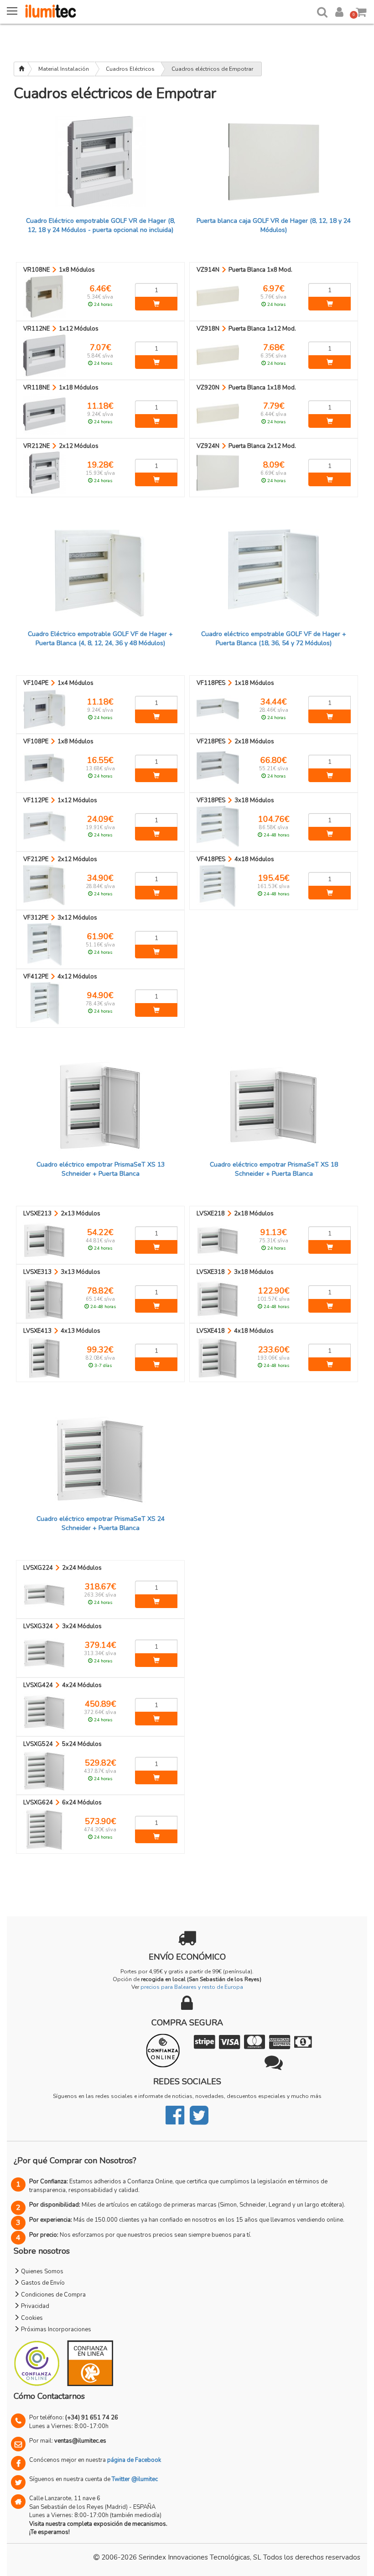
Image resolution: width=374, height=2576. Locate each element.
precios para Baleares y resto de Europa (192, 1987)
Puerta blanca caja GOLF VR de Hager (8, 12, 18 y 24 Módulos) (274, 225)
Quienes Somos (42, 2271)
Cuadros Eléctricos (130, 69)
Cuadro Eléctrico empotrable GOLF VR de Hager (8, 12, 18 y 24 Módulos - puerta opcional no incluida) (101, 225)
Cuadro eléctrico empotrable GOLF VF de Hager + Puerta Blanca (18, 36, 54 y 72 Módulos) (274, 639)
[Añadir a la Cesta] (156, 304)
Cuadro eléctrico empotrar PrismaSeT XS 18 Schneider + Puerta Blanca (274, 1169)
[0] (361, 10)
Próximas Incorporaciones (55, 2329)
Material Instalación (64, 69)
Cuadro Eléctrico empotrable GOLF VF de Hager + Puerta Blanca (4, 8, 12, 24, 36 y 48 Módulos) (100, 639)
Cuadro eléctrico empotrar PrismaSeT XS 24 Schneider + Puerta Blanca (101, 1523)
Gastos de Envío (42, 2283)
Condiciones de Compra (53, 2295)
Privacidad (34, 2306)
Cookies (31, 2318)
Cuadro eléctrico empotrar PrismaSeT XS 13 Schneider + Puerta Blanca (101, 1169)
